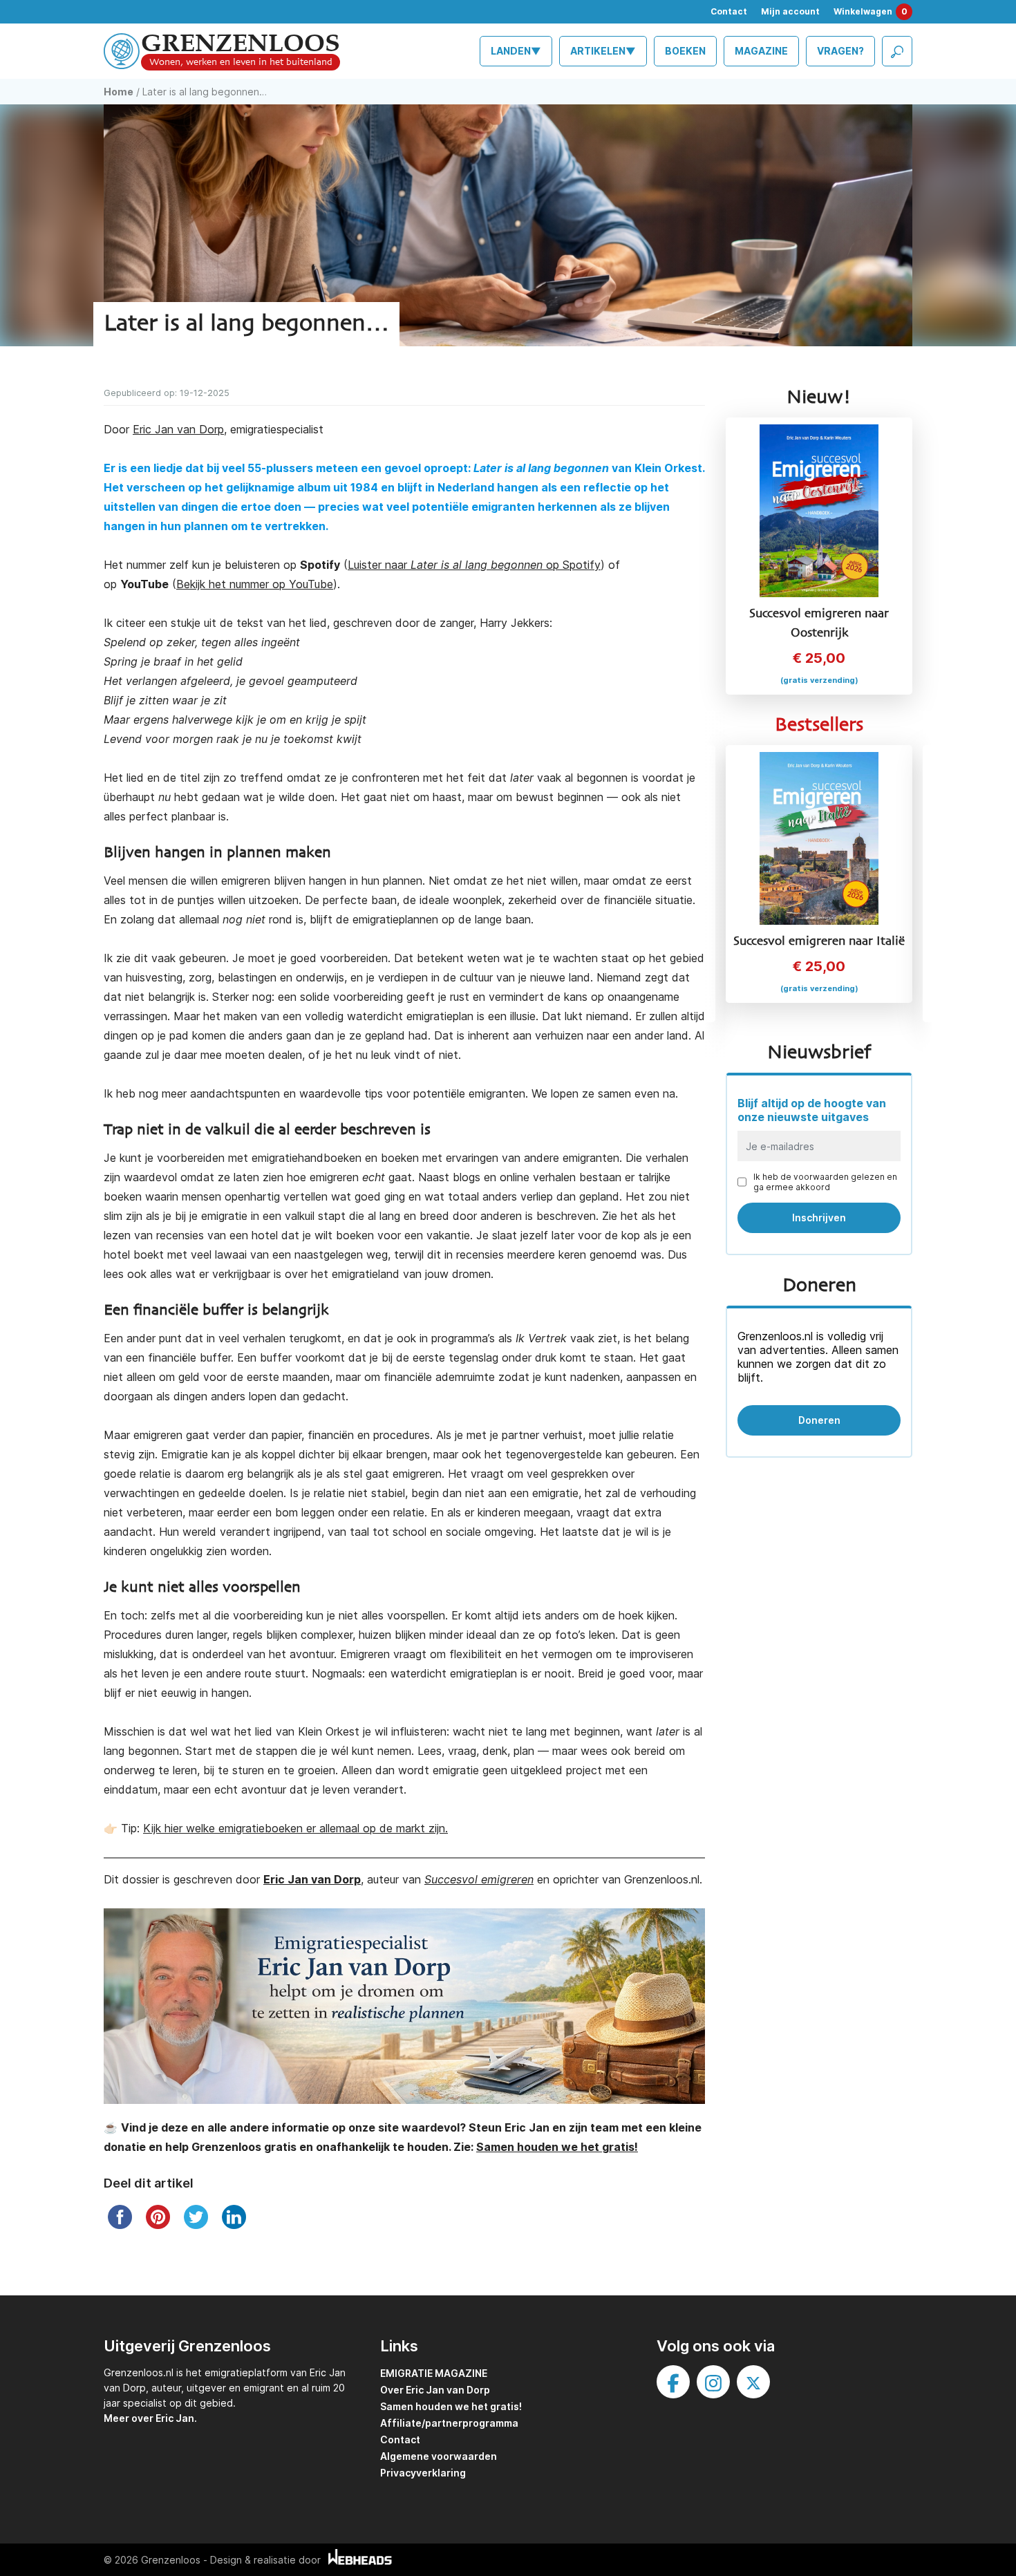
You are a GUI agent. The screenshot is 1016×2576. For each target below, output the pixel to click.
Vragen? (840, 51)
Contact (729, 11)
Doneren (819, 1420)
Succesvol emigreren (479, 1879)
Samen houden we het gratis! (451, 2406)
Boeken (685, 51)
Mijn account (790, 11)
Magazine (761, 51)
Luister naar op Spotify (474, 565)
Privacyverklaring (423, 2473)
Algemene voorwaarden (439, 2456)
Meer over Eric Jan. (150, 2418)
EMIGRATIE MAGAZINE (434, 2373)
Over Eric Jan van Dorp (435, 2390)
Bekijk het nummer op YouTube (255, 584)
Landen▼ (516, 51)
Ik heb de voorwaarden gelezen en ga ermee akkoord (825, 1182)
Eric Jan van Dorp (178, 429)
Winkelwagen (871, 11)
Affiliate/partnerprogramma (449, 2423)
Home (119, 92)
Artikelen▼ (603, 51)
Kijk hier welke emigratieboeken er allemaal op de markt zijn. (295, 1828)
